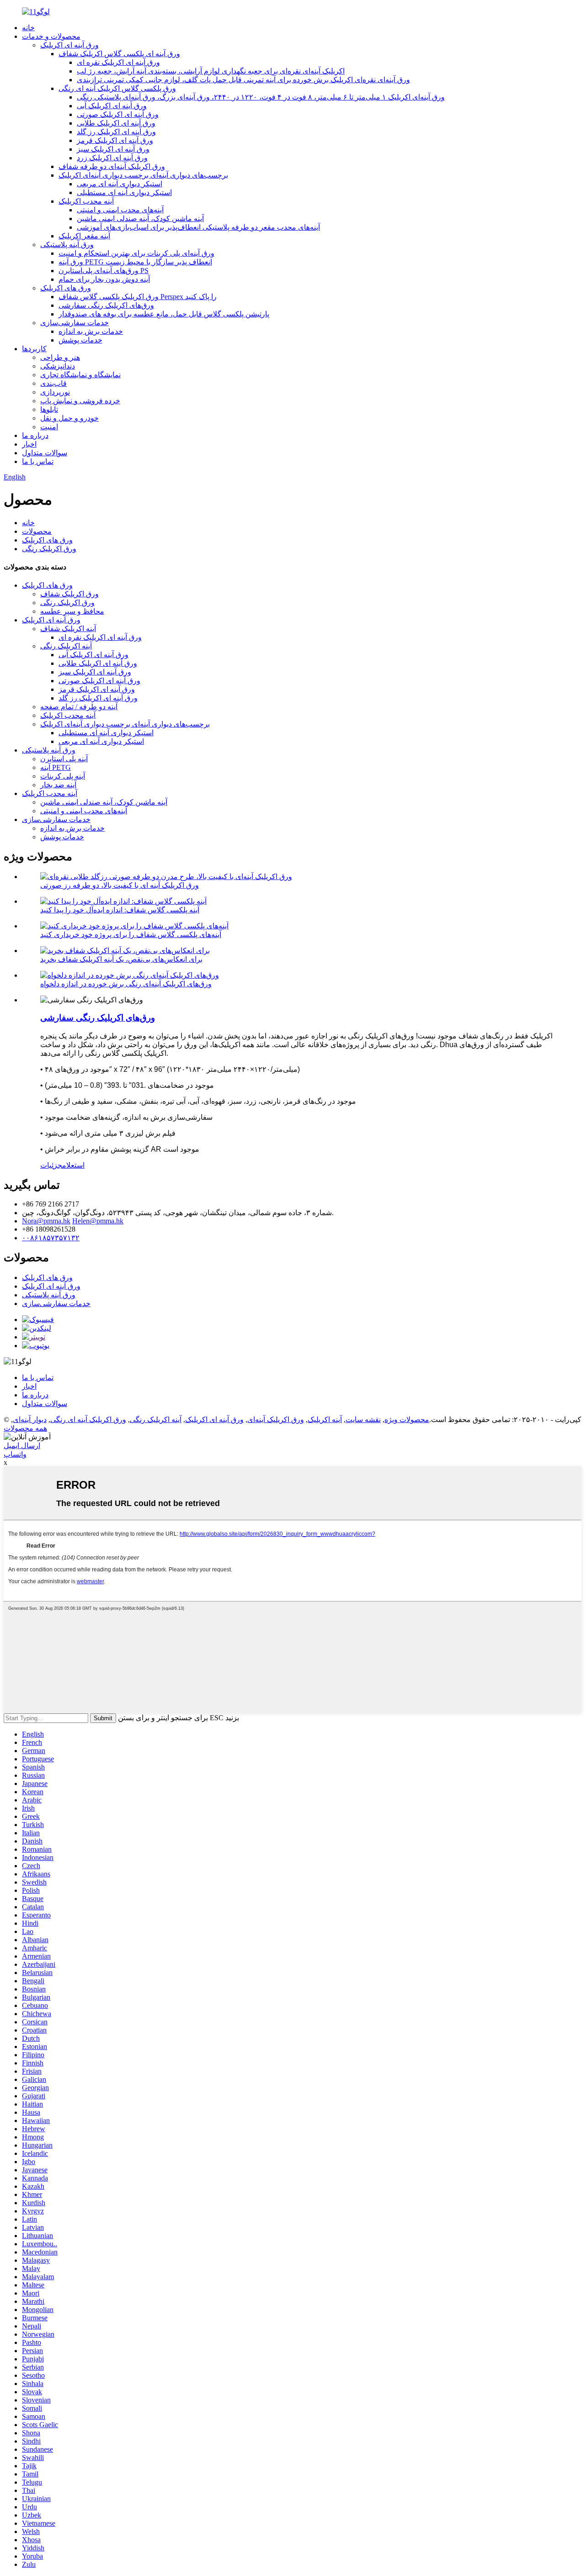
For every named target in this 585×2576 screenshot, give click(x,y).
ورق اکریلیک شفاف (69, 594)
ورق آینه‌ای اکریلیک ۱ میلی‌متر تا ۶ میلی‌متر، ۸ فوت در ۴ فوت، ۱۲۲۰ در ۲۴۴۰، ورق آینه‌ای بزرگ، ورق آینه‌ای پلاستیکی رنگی (261, 97)
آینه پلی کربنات (63, 776)
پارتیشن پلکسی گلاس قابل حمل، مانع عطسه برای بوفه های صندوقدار (164, 314)
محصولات (37, 531)
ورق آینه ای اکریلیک (69, 45)
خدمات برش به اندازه (91, 331)
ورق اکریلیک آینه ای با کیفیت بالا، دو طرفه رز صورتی (120, 885)
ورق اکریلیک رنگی (49, 549)
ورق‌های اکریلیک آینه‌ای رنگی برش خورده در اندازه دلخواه (126, 984)
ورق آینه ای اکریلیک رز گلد (116, 132)
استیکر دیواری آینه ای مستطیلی (124, 192)
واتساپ (15, 1454)
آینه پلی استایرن (64, 759)
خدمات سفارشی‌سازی (74, 323)
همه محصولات (25, 1428)
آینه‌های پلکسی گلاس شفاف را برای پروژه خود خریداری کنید (131, 935)
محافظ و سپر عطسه (72, 611)
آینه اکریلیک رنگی (66, 646)
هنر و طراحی (60, 357)
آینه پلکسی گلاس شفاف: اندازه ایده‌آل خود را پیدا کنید (120, 910)
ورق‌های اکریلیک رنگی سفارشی (106, 305)
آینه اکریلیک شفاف (68, 629)
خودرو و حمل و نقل (69, 418)
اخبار (29, 444)
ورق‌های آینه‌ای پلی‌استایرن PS (104, 271)
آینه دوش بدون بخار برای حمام (104, 279)
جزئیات (51, 1165)
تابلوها (49, 409)
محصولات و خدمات (51, 36)
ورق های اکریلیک (66, 288)
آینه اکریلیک (325, 1420)
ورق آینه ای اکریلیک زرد (112, 158)
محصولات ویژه (407, 1420)
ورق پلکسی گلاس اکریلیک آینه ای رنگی (117, 88)
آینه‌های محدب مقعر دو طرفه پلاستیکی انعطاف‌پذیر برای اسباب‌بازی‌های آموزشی (198, 227)
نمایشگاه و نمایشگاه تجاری (80, 375)
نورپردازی (55, 392)
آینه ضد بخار (58, 785)
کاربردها (34, 349)
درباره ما (35, 435)
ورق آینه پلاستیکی (67, 245)
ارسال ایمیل (22, 1446)
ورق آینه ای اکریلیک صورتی (118, 114)
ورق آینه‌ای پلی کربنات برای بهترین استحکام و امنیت (136, 253)
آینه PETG (56, 767)
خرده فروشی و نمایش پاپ (80, 401)
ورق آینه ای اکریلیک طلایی (116, 123)
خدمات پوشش (80, 340)
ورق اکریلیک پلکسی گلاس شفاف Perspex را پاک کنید (138, 297)
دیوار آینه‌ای (30, 1420)
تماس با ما (38, 461)
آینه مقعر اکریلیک (84, 236)
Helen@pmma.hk (98, 1221)
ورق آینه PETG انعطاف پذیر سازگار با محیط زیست (135, 262)
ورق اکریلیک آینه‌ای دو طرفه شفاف (112, 166)
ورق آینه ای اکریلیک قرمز (115, 140)
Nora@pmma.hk (46, 1221)
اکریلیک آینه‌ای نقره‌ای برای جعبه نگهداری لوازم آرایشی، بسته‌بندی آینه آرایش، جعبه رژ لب (211, 71)
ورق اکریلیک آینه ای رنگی (88, 1420)
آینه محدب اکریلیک (86, 201)
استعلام (73, 1165)
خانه (28, 28)
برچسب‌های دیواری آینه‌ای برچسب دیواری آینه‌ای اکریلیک (143, 175)
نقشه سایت (363, 1420)
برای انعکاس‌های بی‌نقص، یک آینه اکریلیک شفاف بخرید (121, 959)
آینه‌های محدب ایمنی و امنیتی (120, 210)
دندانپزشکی (58, 366)
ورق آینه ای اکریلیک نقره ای (118, 62)
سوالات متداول (45, 453)
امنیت (49, 427)
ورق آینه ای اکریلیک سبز (113, 149)
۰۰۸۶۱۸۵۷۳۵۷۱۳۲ (51, 1238)
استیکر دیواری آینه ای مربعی (120, 184)
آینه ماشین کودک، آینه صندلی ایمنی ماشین (140, 219)
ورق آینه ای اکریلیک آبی (112, 106)
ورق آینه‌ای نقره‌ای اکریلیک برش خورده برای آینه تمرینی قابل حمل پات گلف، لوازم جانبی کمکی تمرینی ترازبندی (243, 80)
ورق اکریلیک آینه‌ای (276, 1420)
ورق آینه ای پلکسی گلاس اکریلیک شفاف (119, 54)
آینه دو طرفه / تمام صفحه (79, 707)
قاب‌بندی (53, 383)
